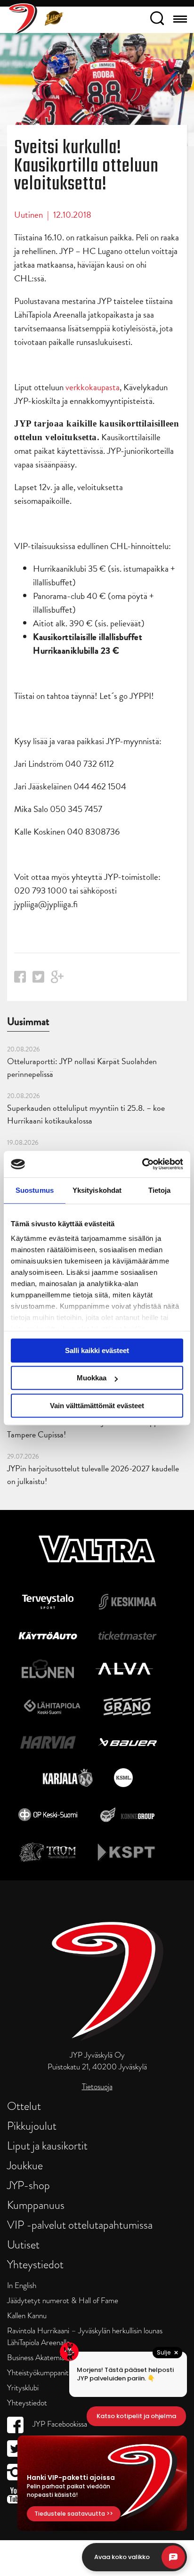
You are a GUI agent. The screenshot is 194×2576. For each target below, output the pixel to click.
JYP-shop (28, 2185)
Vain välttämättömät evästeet (97, 1406)
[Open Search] (157, 20)
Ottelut (24, 2106)
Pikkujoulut (32, 2126)
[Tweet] (38, 980)
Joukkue (25, 2165)
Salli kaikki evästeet (97, 1350)
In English (22, 2285)
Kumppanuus (36, 2205)
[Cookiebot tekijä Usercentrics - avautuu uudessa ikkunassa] (142, 1164)
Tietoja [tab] (160, 1190)
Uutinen (28, 215)
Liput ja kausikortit (47, 2145)
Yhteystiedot (35, 2264)
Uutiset (23, 2244)
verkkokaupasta (93, 387)
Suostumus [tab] (35, 1190)
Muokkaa (92, 1378)
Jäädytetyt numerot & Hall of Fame (63, 2301)
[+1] (57, 980)
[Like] (20, 980)
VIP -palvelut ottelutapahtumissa (80, 2225)
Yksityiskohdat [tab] (97, 1190)
